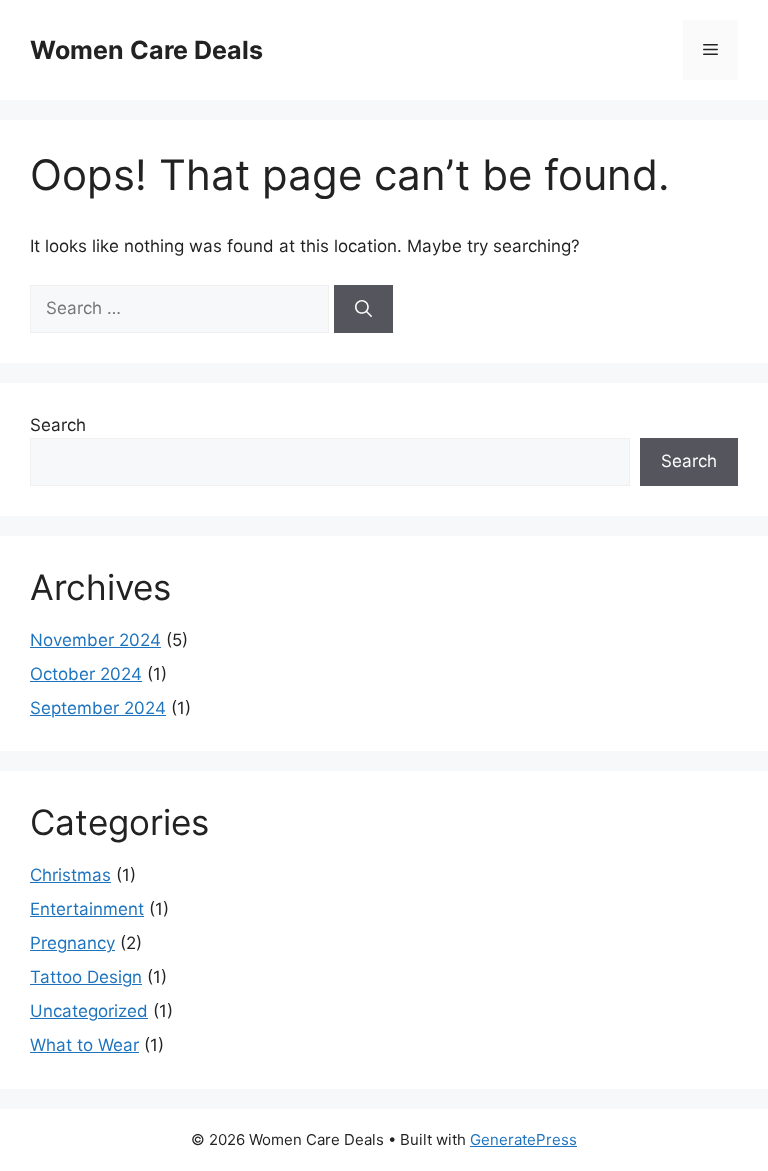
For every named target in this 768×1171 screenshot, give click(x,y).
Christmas (70, 875)
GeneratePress (523, 1139)
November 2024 (95, 640)
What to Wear (84, 1045)
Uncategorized (89, 1011)
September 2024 (98, 708)
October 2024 (86, 674)
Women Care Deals (146, 50)
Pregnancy (72, 943)
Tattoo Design (86, 977)
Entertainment (87, 909)
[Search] (363, 309)
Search (58, 425)
